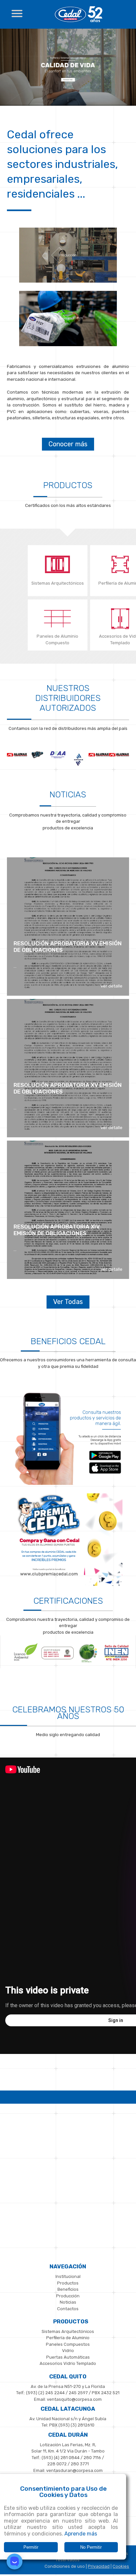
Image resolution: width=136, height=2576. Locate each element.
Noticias (68, 795)
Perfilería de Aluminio (68, 2338)
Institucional (68, 2276)
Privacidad (99, 2566)
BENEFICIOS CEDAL (68, 1341)
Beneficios (68, 2289)
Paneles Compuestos (68, 2344)
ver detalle (112, 986)
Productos (68, 485)
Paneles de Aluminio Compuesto (57, 639)
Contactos (68, 2309)
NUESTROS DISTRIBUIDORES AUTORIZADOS (68, 698)
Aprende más (81, 2534)
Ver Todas (68, 1302)
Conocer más (68, 444)
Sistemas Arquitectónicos (58, 583)
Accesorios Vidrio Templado (68, 2363)
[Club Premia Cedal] (68, 1584)
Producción (68, 2296)
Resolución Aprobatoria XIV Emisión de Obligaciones (57, 1230)
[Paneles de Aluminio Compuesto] (58, 620)
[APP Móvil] (68, 1484)
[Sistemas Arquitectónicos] (68, 104)
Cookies (121, 2566)
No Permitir (91, 2547)
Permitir (31, 2547)
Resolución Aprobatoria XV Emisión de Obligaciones (68, 947)
